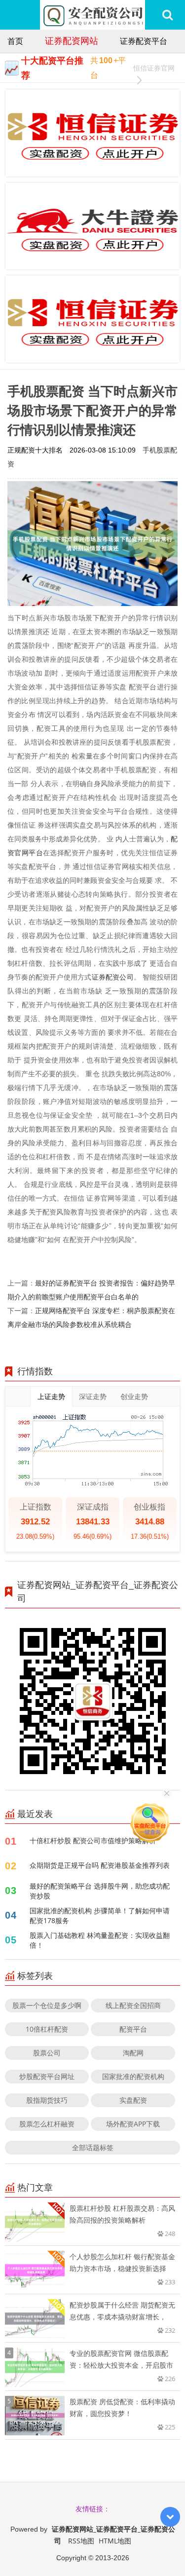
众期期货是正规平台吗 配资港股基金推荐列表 (100, 1865)
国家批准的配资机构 (133, 2076)
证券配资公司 (113, 977)
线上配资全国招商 (133, 2005)
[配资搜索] (167, 15)
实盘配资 (133, 2100)
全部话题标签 (93, 2147)
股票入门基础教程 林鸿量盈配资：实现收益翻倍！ (100, 1940)
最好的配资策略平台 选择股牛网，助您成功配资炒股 (100, 1891)
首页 (15, 41)
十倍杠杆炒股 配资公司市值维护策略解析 (93, 1840)
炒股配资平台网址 (47, 2076)
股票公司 (47, 2053)
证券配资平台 (144, 41)
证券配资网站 (72, 40)
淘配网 (133, 2053)
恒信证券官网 (154, 68)
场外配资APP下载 (133, 2124)
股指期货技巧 (47, 2100)
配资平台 (133, 2029)
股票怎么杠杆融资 (47, 2124)
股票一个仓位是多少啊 (47, 2005)
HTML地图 (115, 2541)
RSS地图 (81, 2541)
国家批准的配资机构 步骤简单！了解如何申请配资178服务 (100, 1915)
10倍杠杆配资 (47, 2029)
